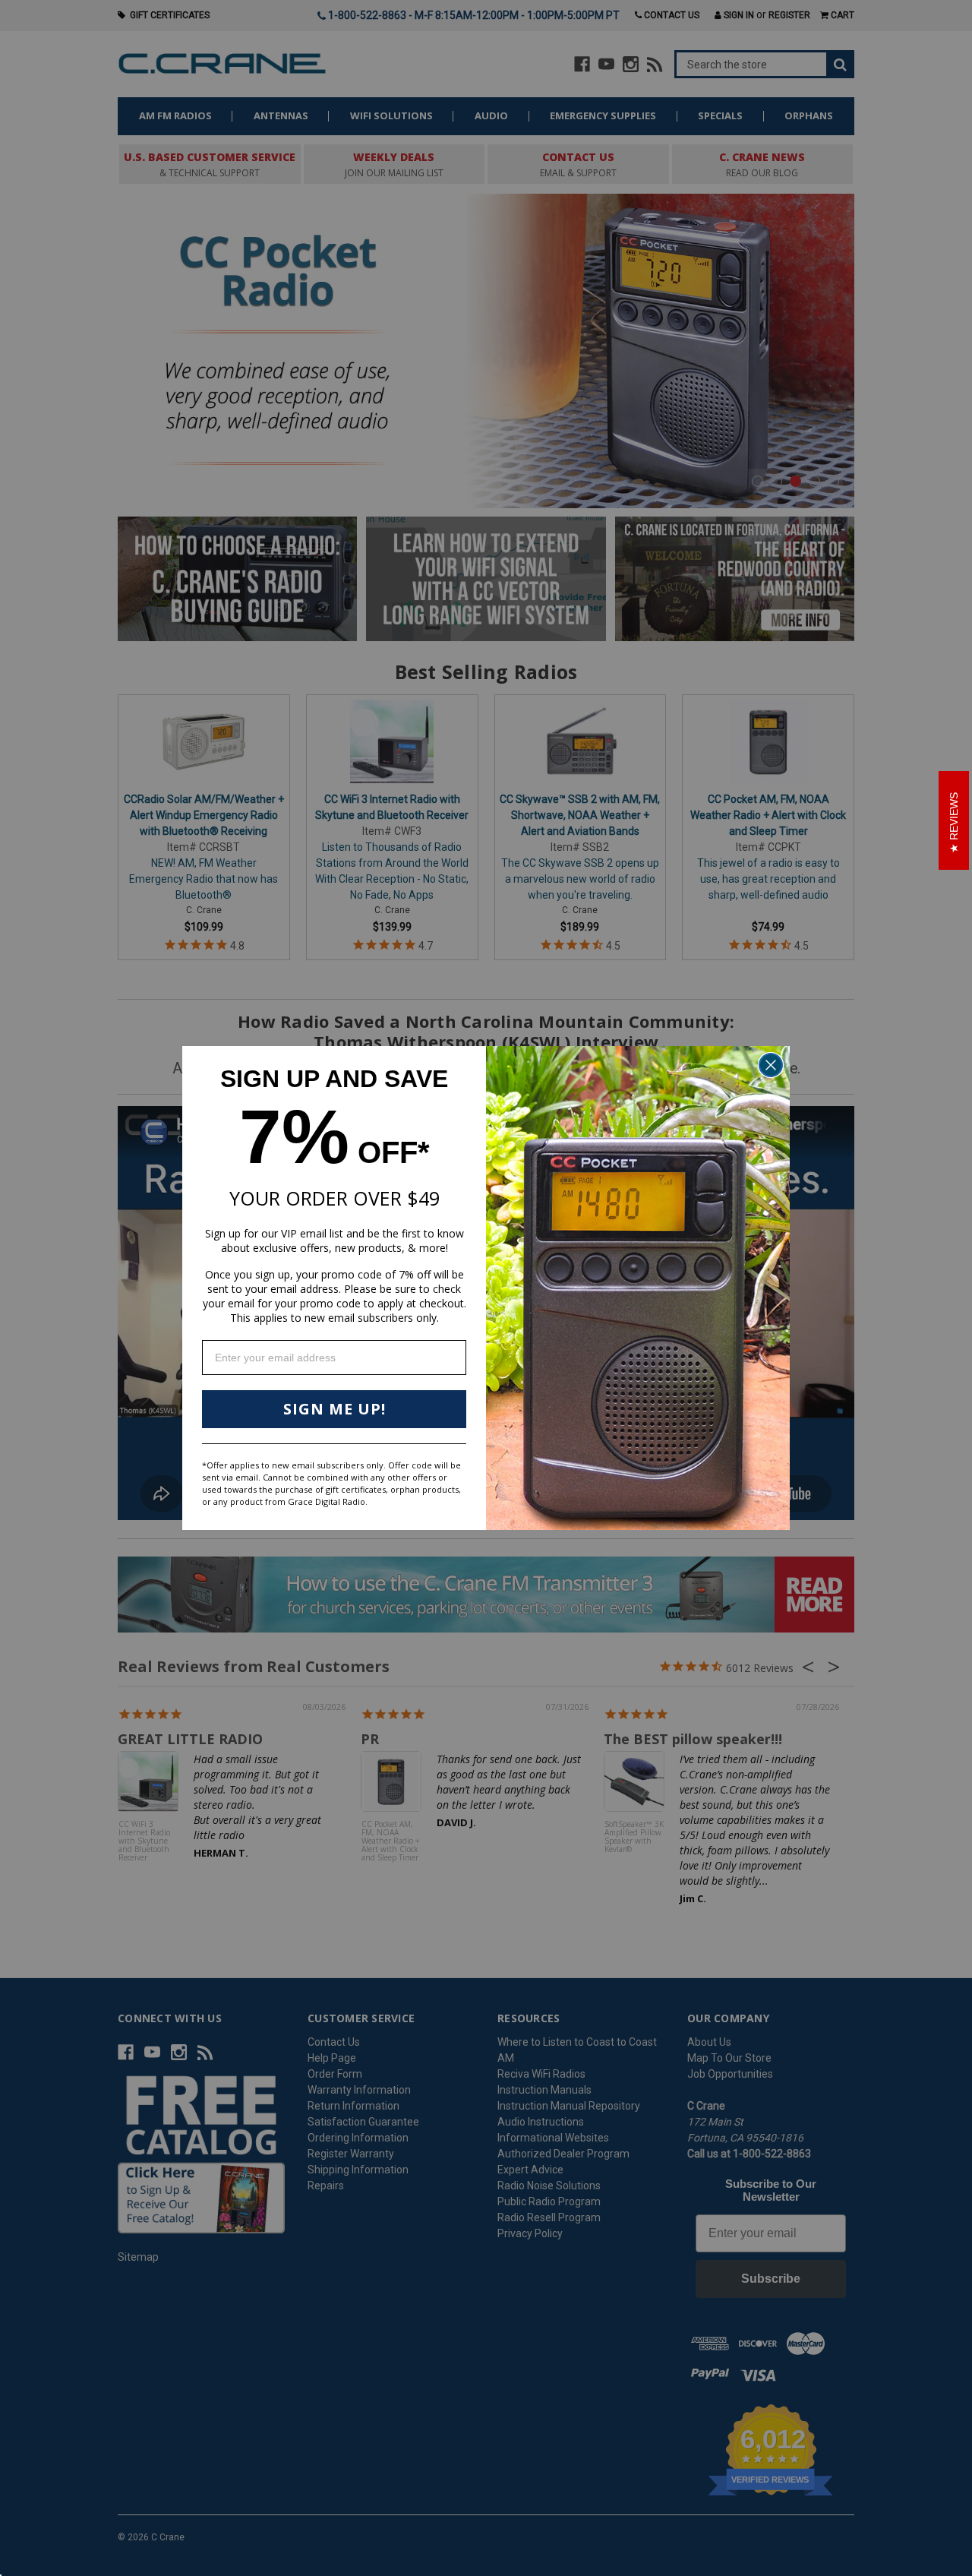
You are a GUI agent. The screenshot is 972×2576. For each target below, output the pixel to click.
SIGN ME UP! (335, 1409)
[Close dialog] (771, 1065)
